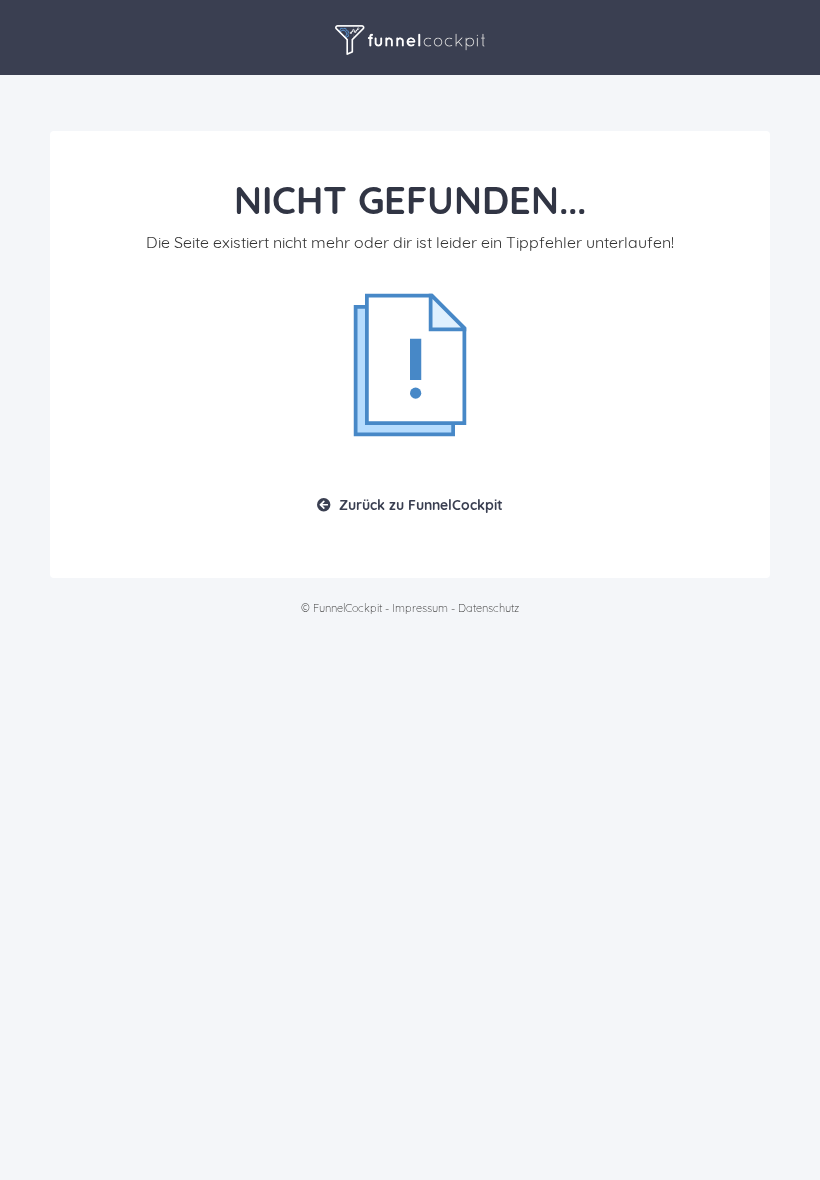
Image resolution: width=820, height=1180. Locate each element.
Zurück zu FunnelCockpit (421, 505)
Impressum (420, 608)
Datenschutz (488, 608)
